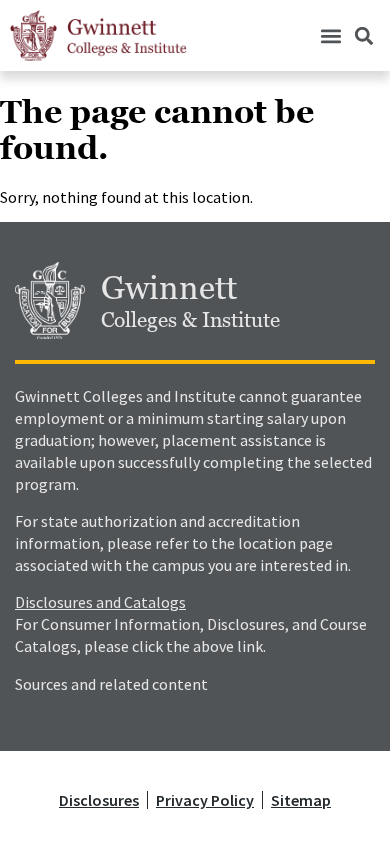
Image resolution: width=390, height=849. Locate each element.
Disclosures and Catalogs (100, 602)
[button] (330, 35)
